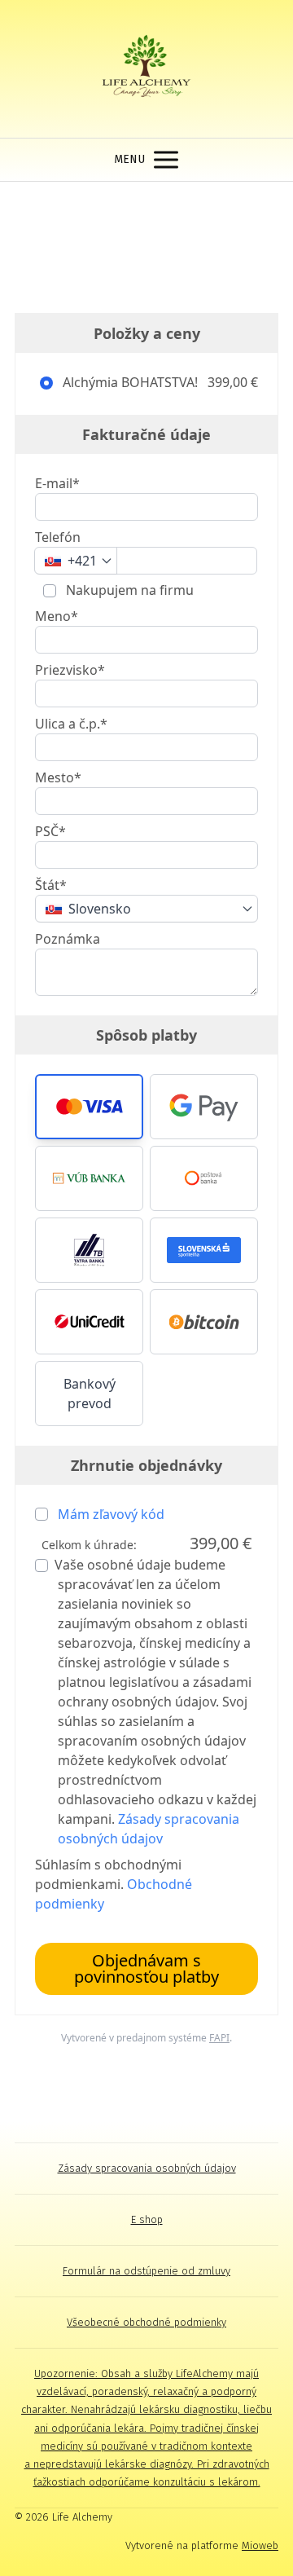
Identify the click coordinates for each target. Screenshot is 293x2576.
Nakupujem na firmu (128, 590)
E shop (147, 2219)
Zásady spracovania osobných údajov (147, 2168)
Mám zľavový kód (111, 1514)
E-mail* (57, 483)
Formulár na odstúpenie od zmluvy (146, 2271)
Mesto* (58, 777)
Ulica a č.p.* (71, 724)
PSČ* (50, 831)
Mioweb (260, 2545)
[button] (89, 1107)
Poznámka (68, 939)
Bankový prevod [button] (90, 1394)
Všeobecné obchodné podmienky (146, 2322)
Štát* (51, 885)
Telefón (58, 537)
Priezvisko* (70, 670)
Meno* (57, 616)
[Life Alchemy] (147, 69)
